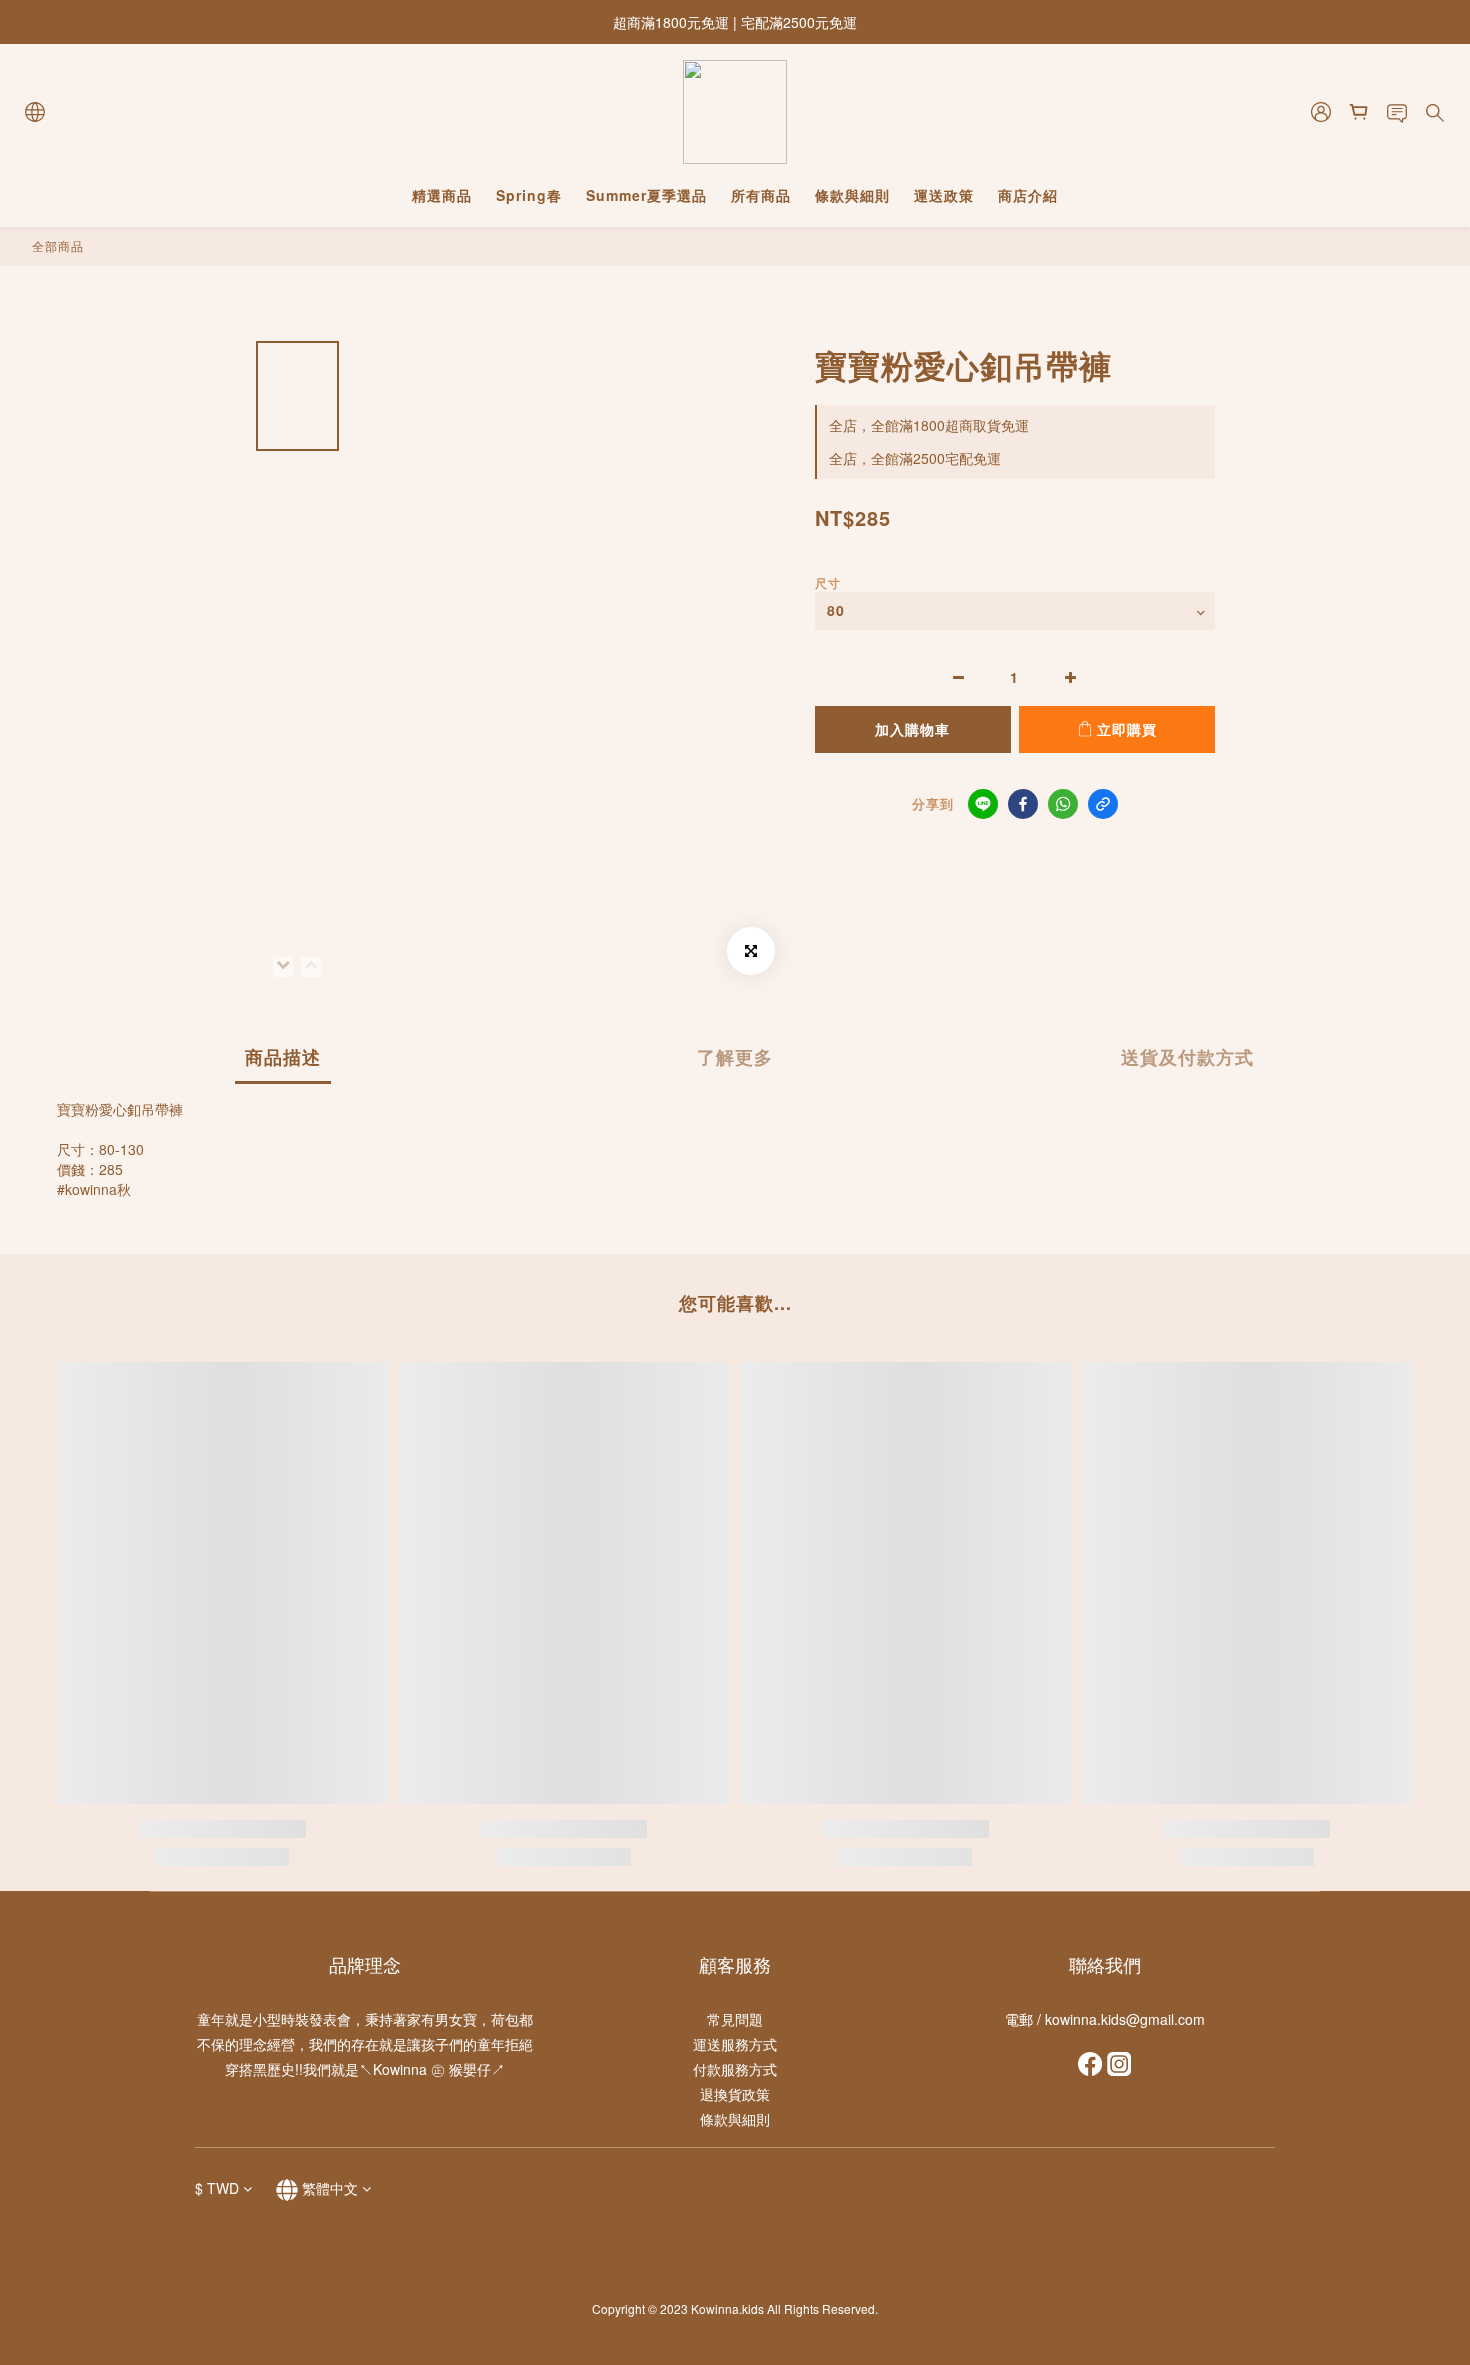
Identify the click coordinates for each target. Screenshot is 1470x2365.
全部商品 (58, 245)
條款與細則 (852, 195)
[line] (983, 804)
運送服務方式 (735, 2044)
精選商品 (442, 195)
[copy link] (1103, 804)
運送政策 (944, 195)
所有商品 (761, 195)
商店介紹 (1028, 195)
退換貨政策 (735, 2094)
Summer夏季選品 (646, 195)
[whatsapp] (1063, 804)
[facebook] (1023, 804)
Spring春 (529, 195)
